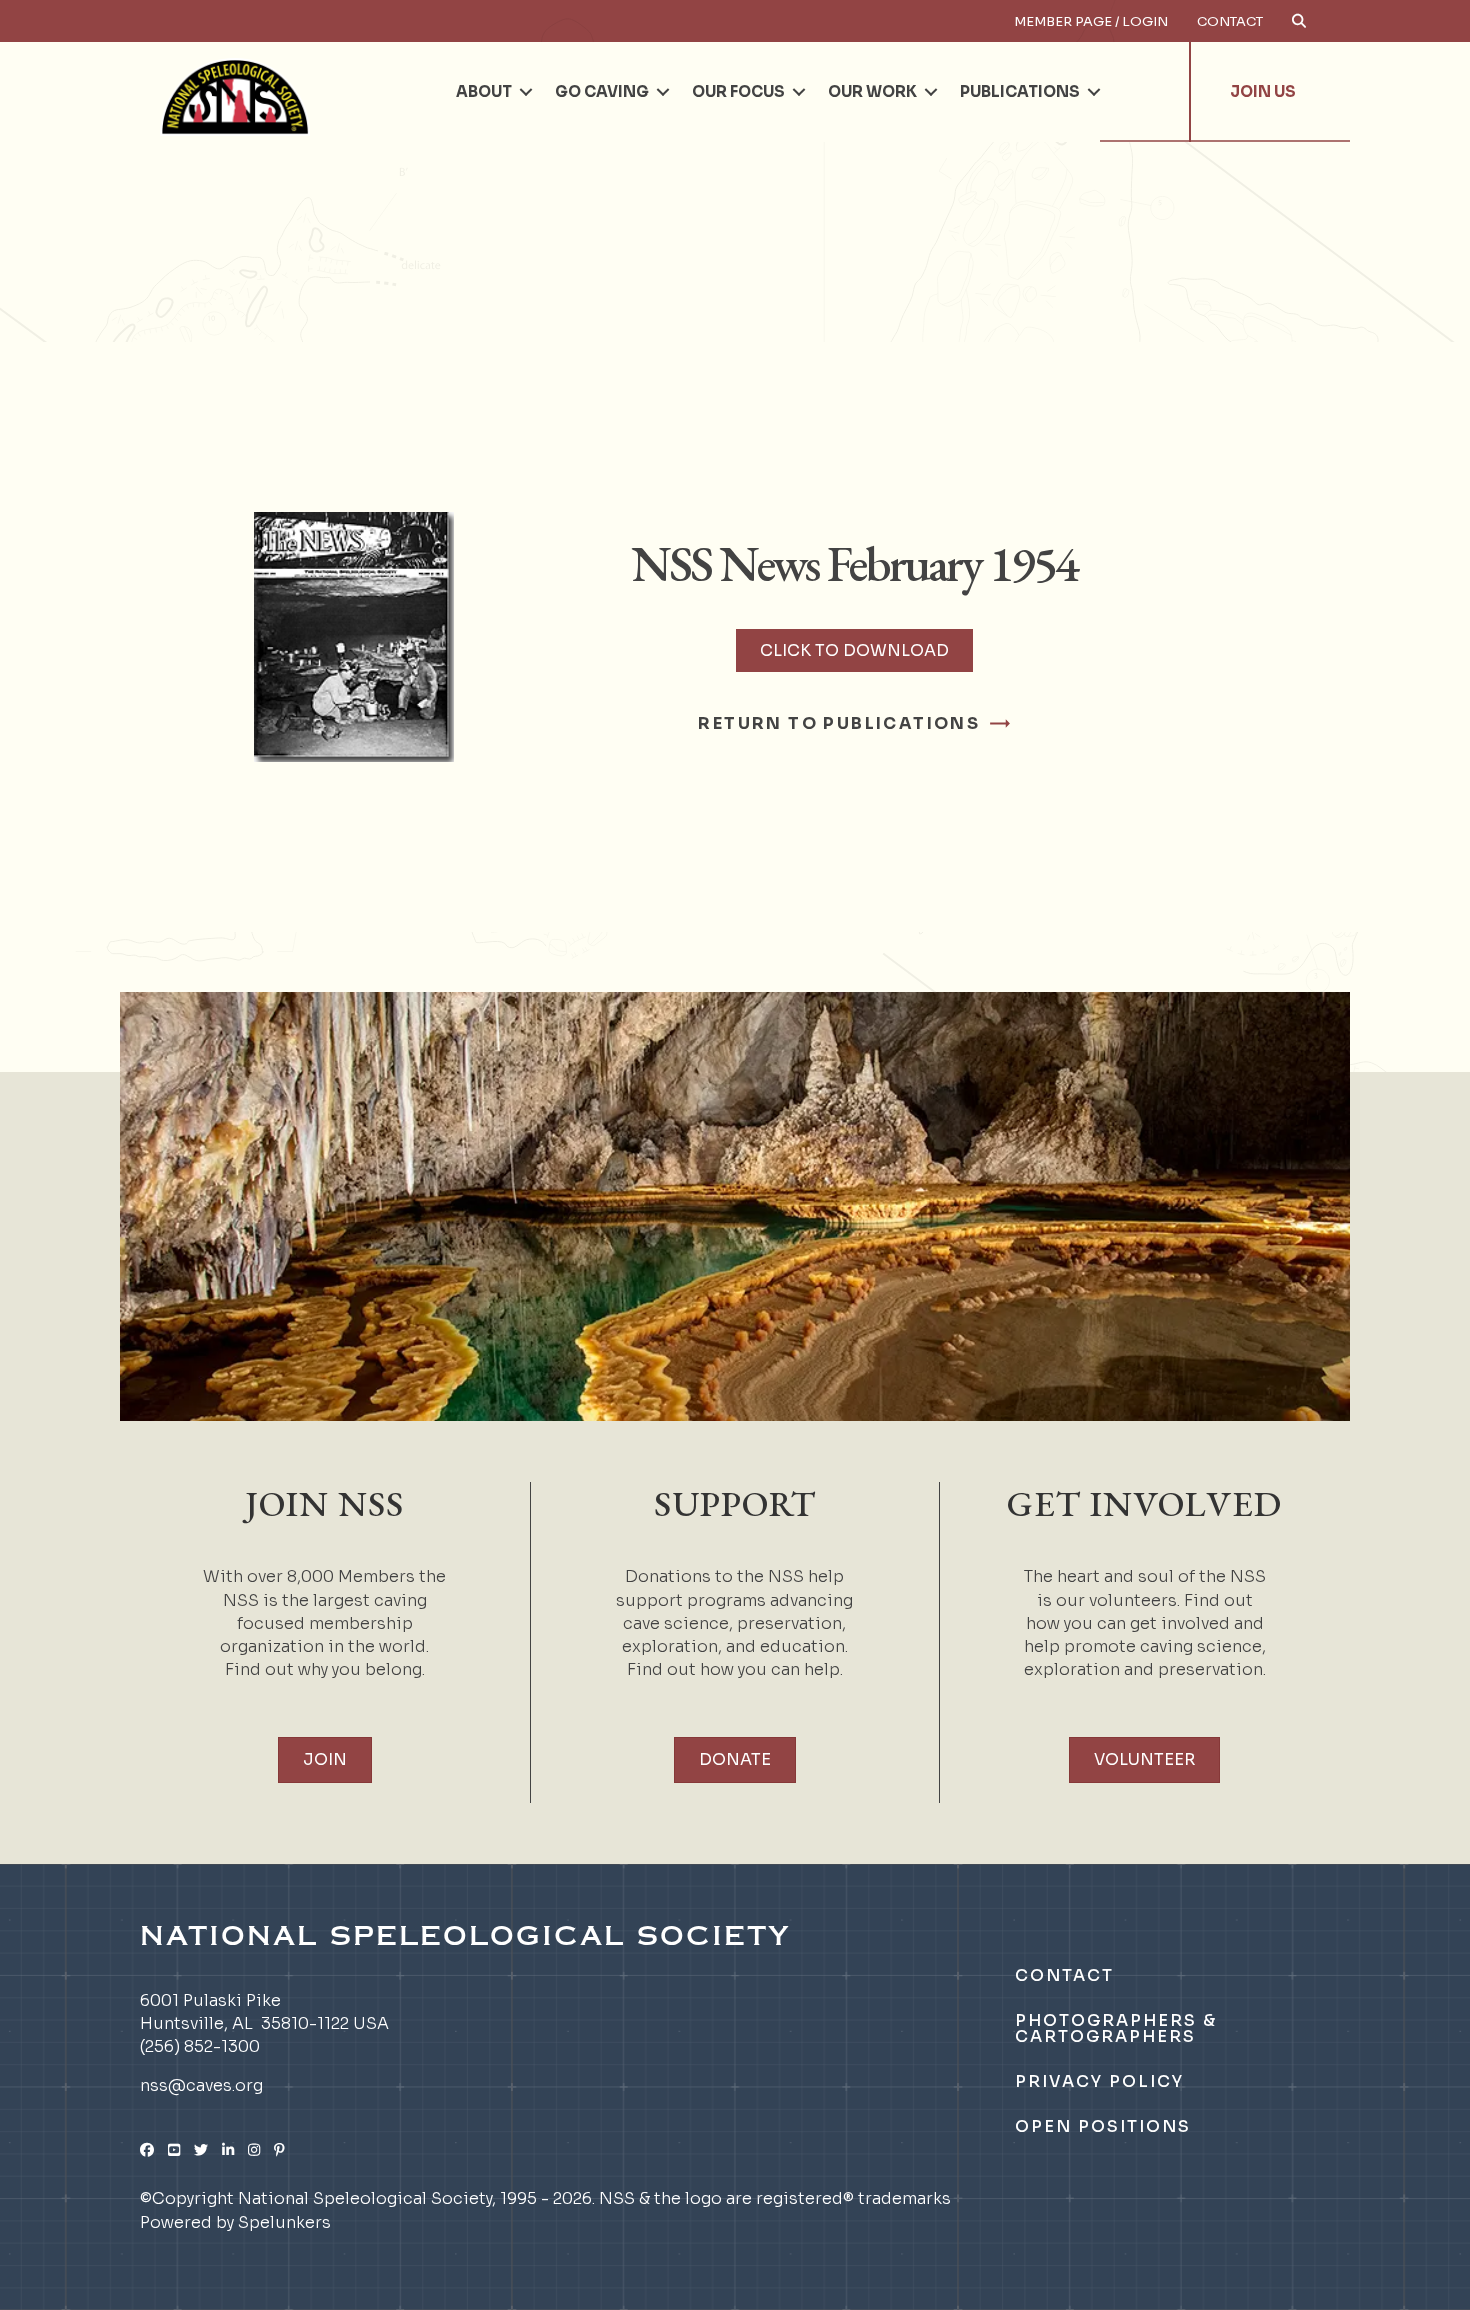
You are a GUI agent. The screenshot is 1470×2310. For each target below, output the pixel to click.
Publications (1020, 91)
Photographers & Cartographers (1116, 2028)
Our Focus (738, 91)
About (484, 91)
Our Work (872, 91)
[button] (526, 92)
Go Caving (602, 91)
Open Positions (1103, 2126)
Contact (1230, 21)
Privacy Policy (1099, 2081)
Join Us (1263, 91)
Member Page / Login (1091, 21)
